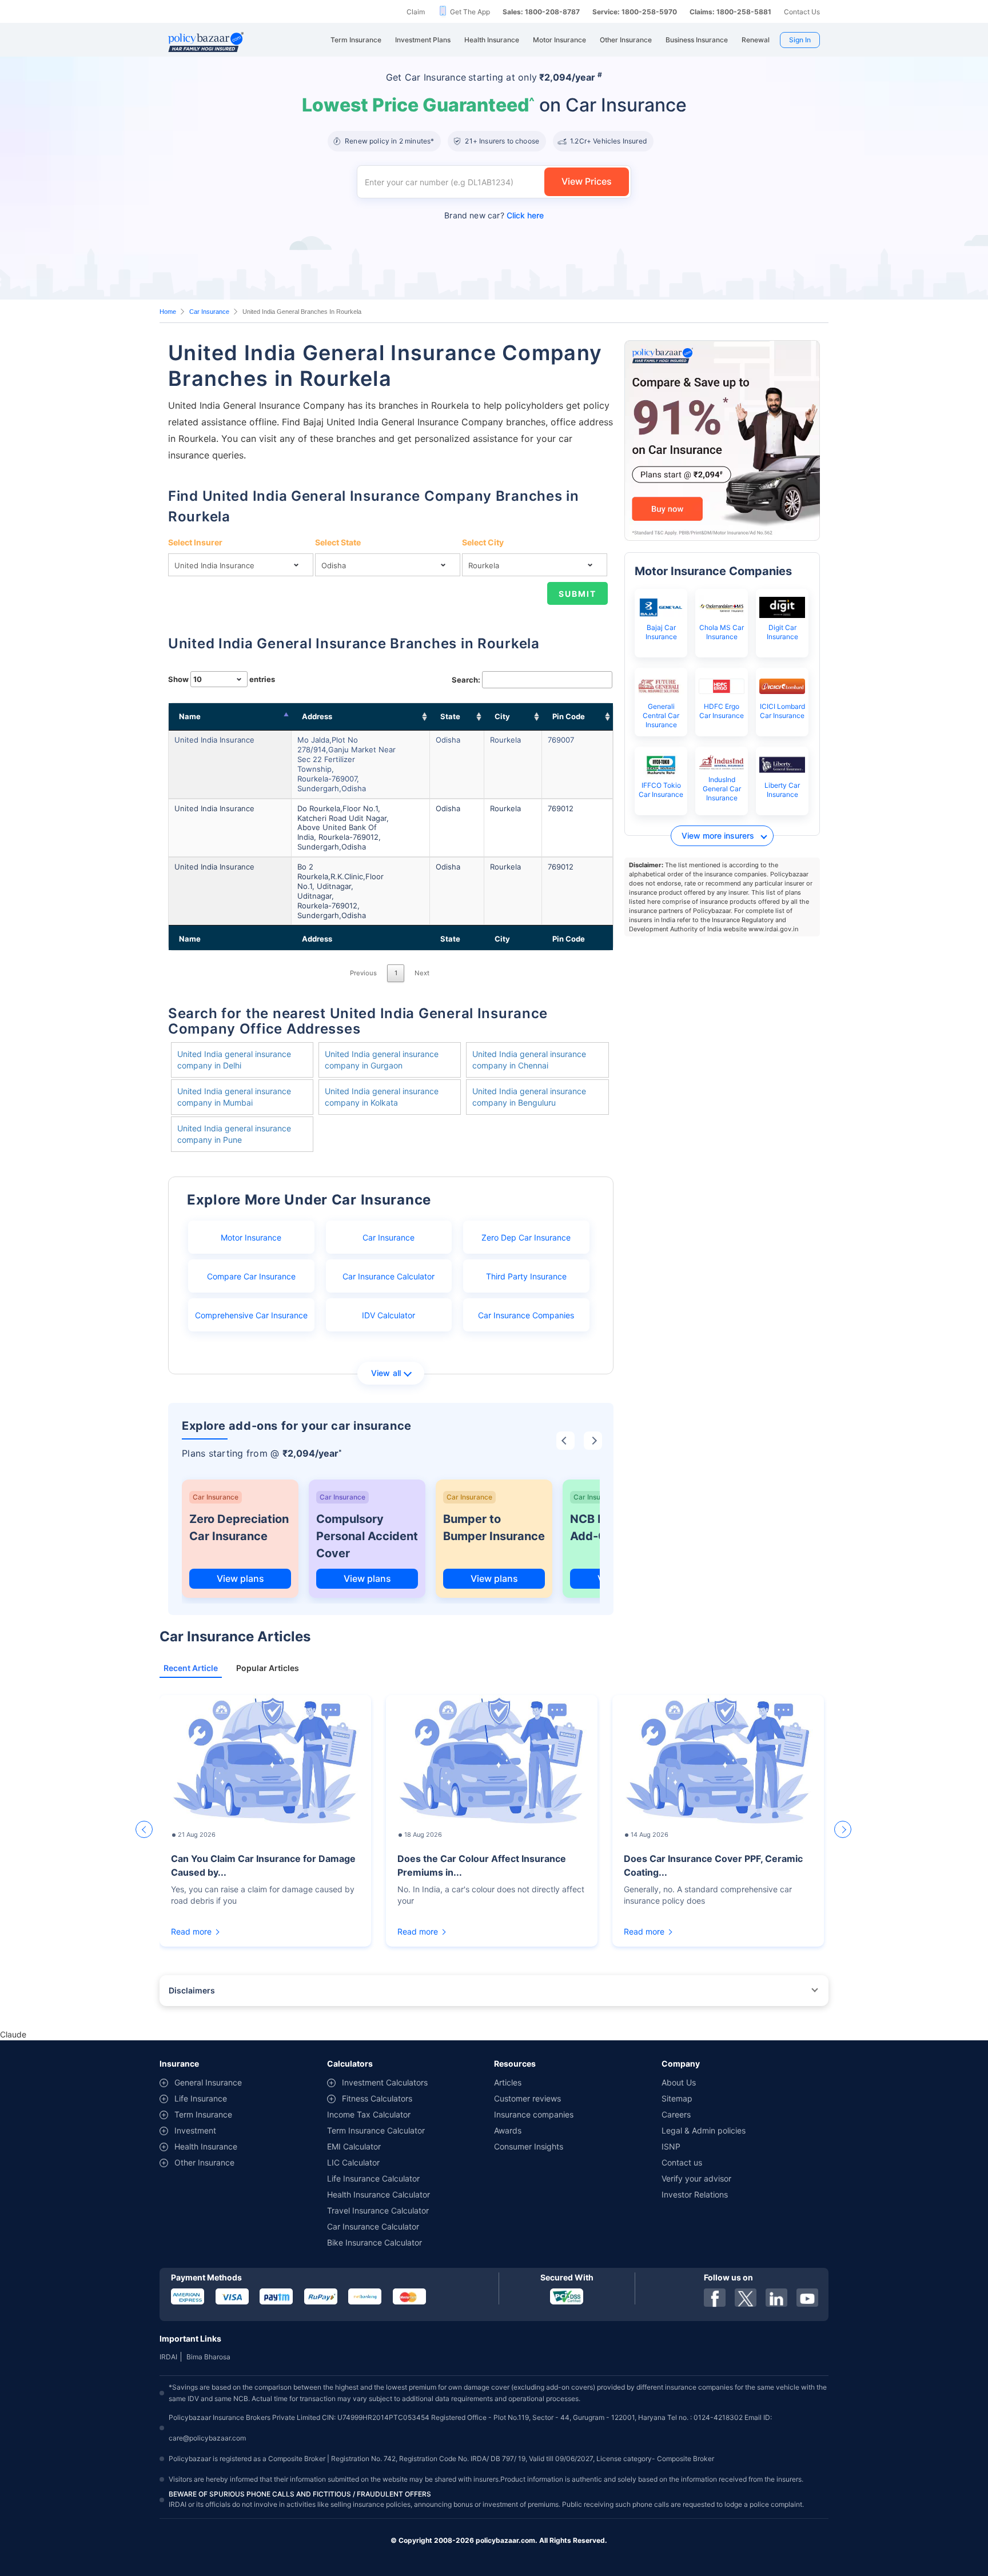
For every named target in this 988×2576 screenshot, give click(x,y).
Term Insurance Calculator (376, 2130)
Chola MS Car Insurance (722, 632)
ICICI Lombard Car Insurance (782, 711)
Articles (508, 2082)
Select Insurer (195, 542)
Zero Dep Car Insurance (526, 1237)
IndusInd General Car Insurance (722, 789)
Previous (363, 973)
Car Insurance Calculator (389, 1276)
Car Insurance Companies (526, 1315)
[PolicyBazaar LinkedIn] (776, 2298)
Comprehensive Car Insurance (251, 1315)
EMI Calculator (354, 2146)
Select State (338, 542)
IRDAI (168, 2357)
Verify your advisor (696, 2178)
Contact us (682, 2162)
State (450, 716)
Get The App (470, 12)
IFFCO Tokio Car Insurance (661, 790)
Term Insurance (203, 2114)
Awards (508, 2130)
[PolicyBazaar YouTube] (807, 2298)
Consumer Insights (529, 2146)
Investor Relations (695, 2194)
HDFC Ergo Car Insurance (722, 711)
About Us (679, 2082)
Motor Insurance (251, 1237)
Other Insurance (204, 2162)
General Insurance (208, 2082)
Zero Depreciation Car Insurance (239, 1528)
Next (422, 973)
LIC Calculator (353, 2162)
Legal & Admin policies (704, 2130)
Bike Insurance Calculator (375, 2242)
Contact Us (802, 12)
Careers (676, 2114)
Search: (466, 680)
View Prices (587, 181)
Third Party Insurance (526, 1276)
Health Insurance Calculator (379, 2194)
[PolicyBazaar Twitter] (746, 2298)
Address (317, 716)
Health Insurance (206, 2146)
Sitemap (677, 2098)
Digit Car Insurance (782, 632)
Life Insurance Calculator (373, 2178)
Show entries (222, 679)
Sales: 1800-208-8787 (541, 12)
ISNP (671, 2146)
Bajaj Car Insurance (661, 632)
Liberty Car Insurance (782, 790)
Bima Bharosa (208, 2357)
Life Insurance (201, 2098)
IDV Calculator (389, 1315)
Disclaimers (192, 1990)
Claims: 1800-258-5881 (730, 12)
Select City (483, 542)
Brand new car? (494, 215)
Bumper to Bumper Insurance (494, 1528)
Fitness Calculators (377, 2098)
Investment (195, 2130)
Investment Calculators (385, 2082)
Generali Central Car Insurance (661, 715)
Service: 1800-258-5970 (635, 12)
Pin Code (569, 716)
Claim (416, 12)
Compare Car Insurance (251, 1276)
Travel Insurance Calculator (378, 2210)
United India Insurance (214, 740)
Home (168, 312)
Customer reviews (527, 2098)
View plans (240, 1578)
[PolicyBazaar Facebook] (715, 2298)
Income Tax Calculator (369, 2114)
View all (386, 1373)
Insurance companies (534, 2114)
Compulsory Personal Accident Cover (367, 1536)
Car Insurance (209, 312)
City (502, 716)
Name (190, 716)
